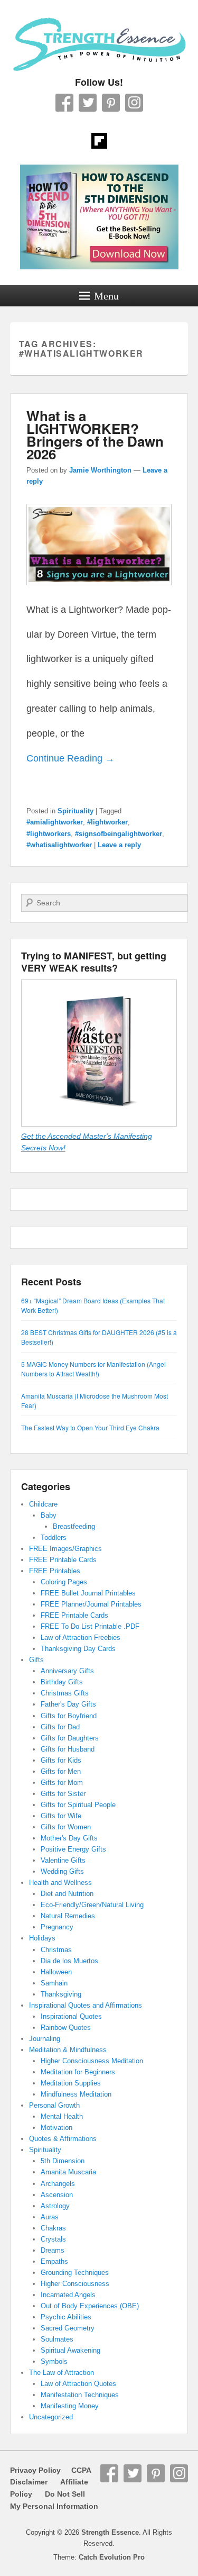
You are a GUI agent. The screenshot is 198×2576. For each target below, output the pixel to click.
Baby (49, 1515)
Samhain (54, 1983)
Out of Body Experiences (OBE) (90, 2306)
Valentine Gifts (63, 1860)
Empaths (54, 2261)
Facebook (64, 103)
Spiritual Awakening (70, 2350)
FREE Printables (55, 1571)
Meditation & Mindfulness (68, 2050)
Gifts (36, 1660)
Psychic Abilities (66, 2317)
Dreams (53, 2250)
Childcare (43, 1504)
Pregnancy (57, 1927)
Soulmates (57, 2339)
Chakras (53, 2228)
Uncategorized (51, 2417)
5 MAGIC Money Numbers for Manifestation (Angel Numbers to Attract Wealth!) (93, 1369)
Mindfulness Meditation (76, 2094)
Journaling (45, 2039)
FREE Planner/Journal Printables (91, 1604)
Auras (50, 2217)
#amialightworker (55, 822)
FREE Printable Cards (63, 1560)
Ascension (57, 2195)
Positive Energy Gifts (73, 1849)
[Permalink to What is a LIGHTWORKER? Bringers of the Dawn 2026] (99, 590)
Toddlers (54, 1538)
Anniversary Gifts (67, 1671)
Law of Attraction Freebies (81, 1638)
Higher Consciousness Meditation (92, 2061)
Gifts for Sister (63, 1794)
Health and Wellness (60, 1883)
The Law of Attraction (62, 2373)
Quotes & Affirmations (63, 2139)
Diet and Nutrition (67, 1894)
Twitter (88, 103)
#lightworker (107, 822)
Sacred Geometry (68, 2328)
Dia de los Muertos (69, 1961)
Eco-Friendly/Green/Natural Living (92, 1905)
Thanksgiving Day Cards (78, 1649)
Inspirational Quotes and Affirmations (86, 2005)
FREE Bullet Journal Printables (88, 1593)
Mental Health (62, 2116)
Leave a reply (119, 845)
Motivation (56, 2128)
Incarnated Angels (68, 2295)
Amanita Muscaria (68, 2172)
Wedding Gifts (62, 1871)
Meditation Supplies (71, 2083)
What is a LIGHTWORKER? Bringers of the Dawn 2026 (95, 435)
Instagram (134, 103)
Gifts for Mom (62, 1783)
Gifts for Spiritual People (78, 1805)
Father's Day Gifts (68, 1704)
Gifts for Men (61, 1771)
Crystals (53, 2239)
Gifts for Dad (60, 1727)
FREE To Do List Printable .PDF (90, 1626)
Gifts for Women (66, 1827)
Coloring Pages (64, 1582)
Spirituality (76, 811)
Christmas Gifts (65, 1693)
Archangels (58, 2184)
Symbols (54, 2361)
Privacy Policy (35, 2470)
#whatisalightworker (59, 845)
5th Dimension (63, 2161)
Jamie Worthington (100, 470)
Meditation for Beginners (78, 2072)
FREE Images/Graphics (65, 1549)
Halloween (56, 1972)
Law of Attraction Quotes (78, 2384)
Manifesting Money (70, 2406)
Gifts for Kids (61, 1760)
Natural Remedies (68, 1916)
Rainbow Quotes (66, 2028)
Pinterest (111, 103)
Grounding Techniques (75, 2273)
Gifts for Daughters (70, 1738)
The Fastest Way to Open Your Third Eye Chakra (90, 1427)
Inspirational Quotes (71, 2016)
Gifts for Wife (61, 1816)
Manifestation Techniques (80, 2395)
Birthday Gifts (62, 1682)
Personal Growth (54, 2105)
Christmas (56, 1950)
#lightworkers (49, 834)
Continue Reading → (70, 758)
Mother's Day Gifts (69, 1838)
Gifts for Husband (68, 1749)
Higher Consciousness (75, 2284)
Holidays (42, 1938)
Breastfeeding (74, 1526)
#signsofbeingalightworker (119, 834)
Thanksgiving (61, 1994)
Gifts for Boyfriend (69, 1716)
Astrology (55, 2206)
